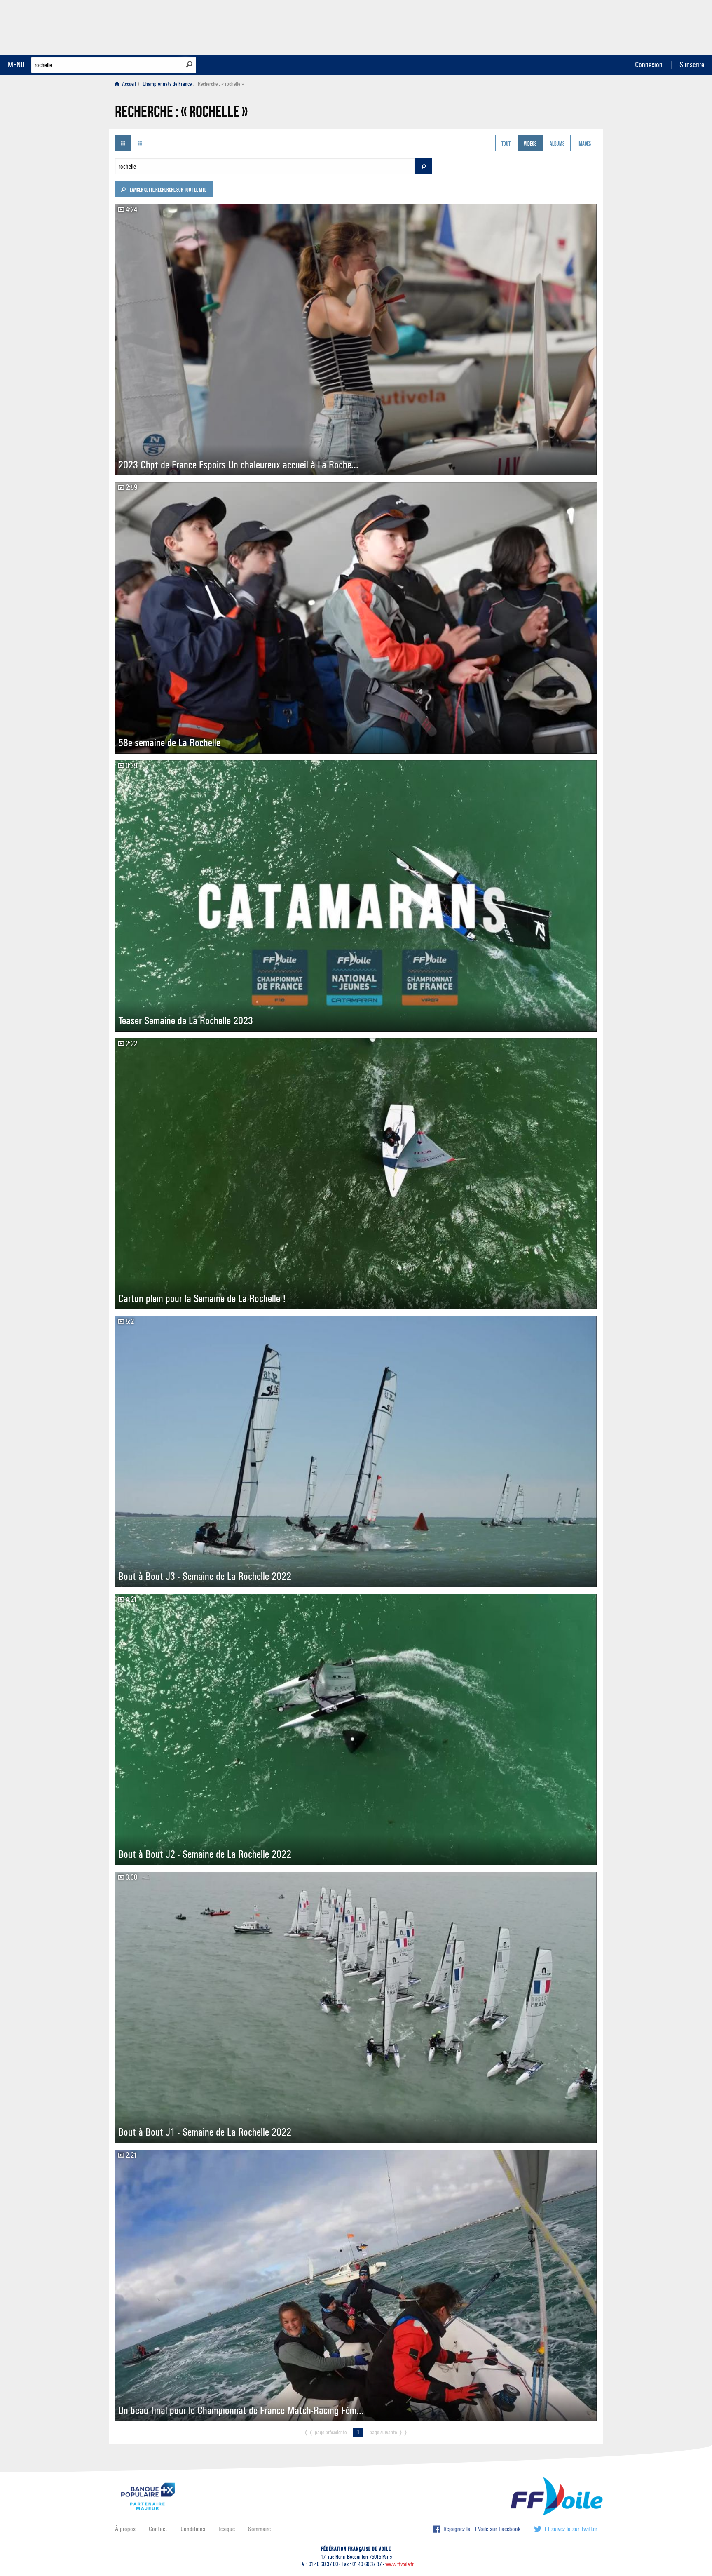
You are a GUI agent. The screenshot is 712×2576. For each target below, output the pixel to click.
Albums (557, 144)
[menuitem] (127, 84)
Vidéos (530, 144)
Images (584, 144)
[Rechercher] (189, 64)
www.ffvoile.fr (399, 2564)
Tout (506, 144)
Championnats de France (167, 84)
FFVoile (545, 26)
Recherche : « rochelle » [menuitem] (221, 84)
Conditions (193, 2529)
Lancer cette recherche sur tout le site (168, 190)
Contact (158, 2529)
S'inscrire (692, 65)
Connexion (649, 65)
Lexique (227, 2529)
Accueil (128, 84)
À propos (125, 2529)
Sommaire (259, 2529)
